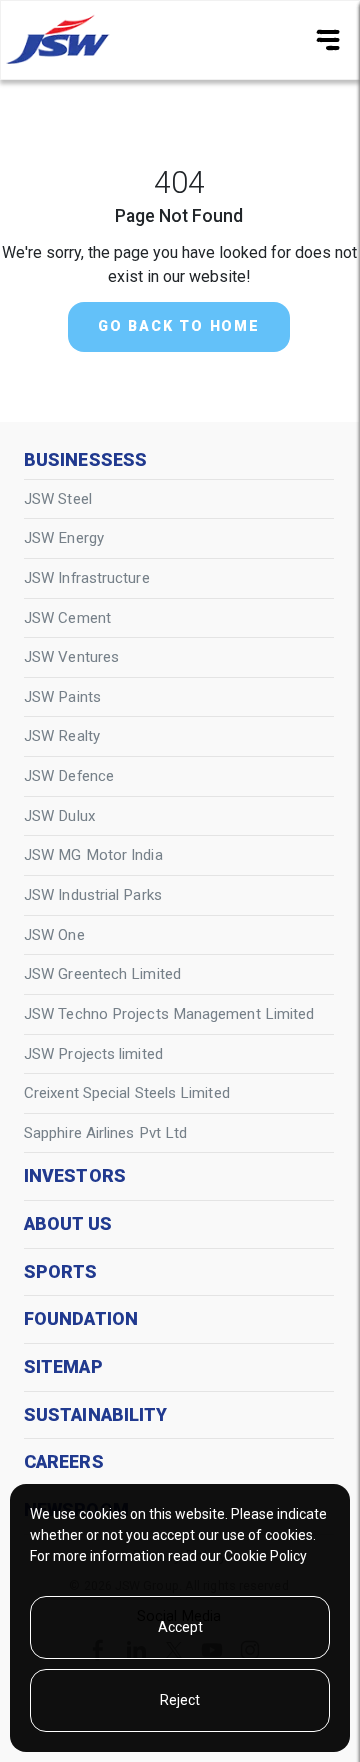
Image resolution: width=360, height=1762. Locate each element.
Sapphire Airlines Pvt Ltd (105, 1133)
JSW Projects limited (93, 1054)
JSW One (54, 935)
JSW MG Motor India (93, 855)
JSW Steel (58, 499)
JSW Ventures (71, 657)
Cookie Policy (265, 1556)
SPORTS (61, 1272)
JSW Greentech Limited (102, 974)
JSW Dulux (59, 816)
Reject (180, 1700)
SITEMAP (63, 1367)
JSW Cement (67, 618)
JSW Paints (62, 697)
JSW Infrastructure (87, 578)
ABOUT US (68, 1224)
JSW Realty (62, 736)
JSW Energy (64, 538)
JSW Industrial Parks (93, 895)
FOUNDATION (81, 1319)
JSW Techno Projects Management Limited (169, 1014)
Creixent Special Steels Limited (127, 1093)
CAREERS (64, 1462)
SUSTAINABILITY (95, 1415)
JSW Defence (69, 776)
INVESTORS (75, 1176)
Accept (180, 1627)
